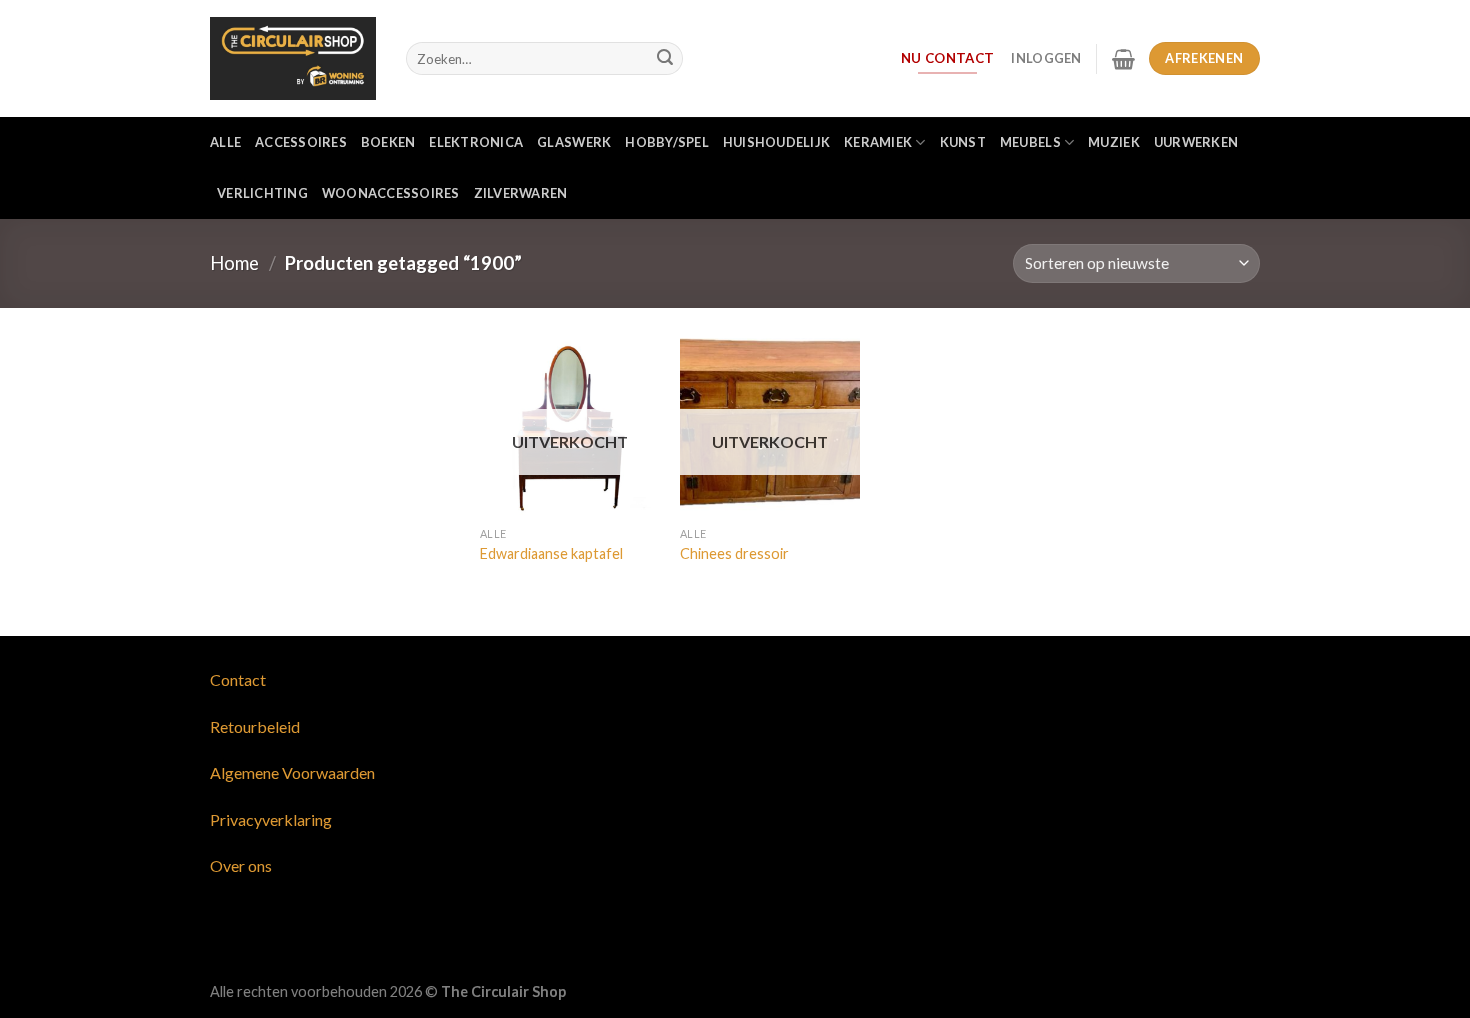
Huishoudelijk (776, 142)
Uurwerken (1196, 142)
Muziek (1114, 142)
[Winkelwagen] (1123, 59)
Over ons (241, 865)
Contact (238, 679)
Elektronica (476, 142)
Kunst (963, 142)
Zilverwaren (521, 193)
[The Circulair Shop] (293, 58)
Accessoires (301, 142)
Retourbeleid (255, 726)
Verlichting (262, 193)
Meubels (1030, 142)
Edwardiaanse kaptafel (551, 553)
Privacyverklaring (271, 819)
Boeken (388, 142)
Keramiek (878, 142)
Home (234, 263)
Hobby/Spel (667, 142)
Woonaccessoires (391, 193)
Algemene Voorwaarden (292, 772)
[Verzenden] (665, 59)
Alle (225, 142)
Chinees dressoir (734, 553)
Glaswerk (574, 142)
